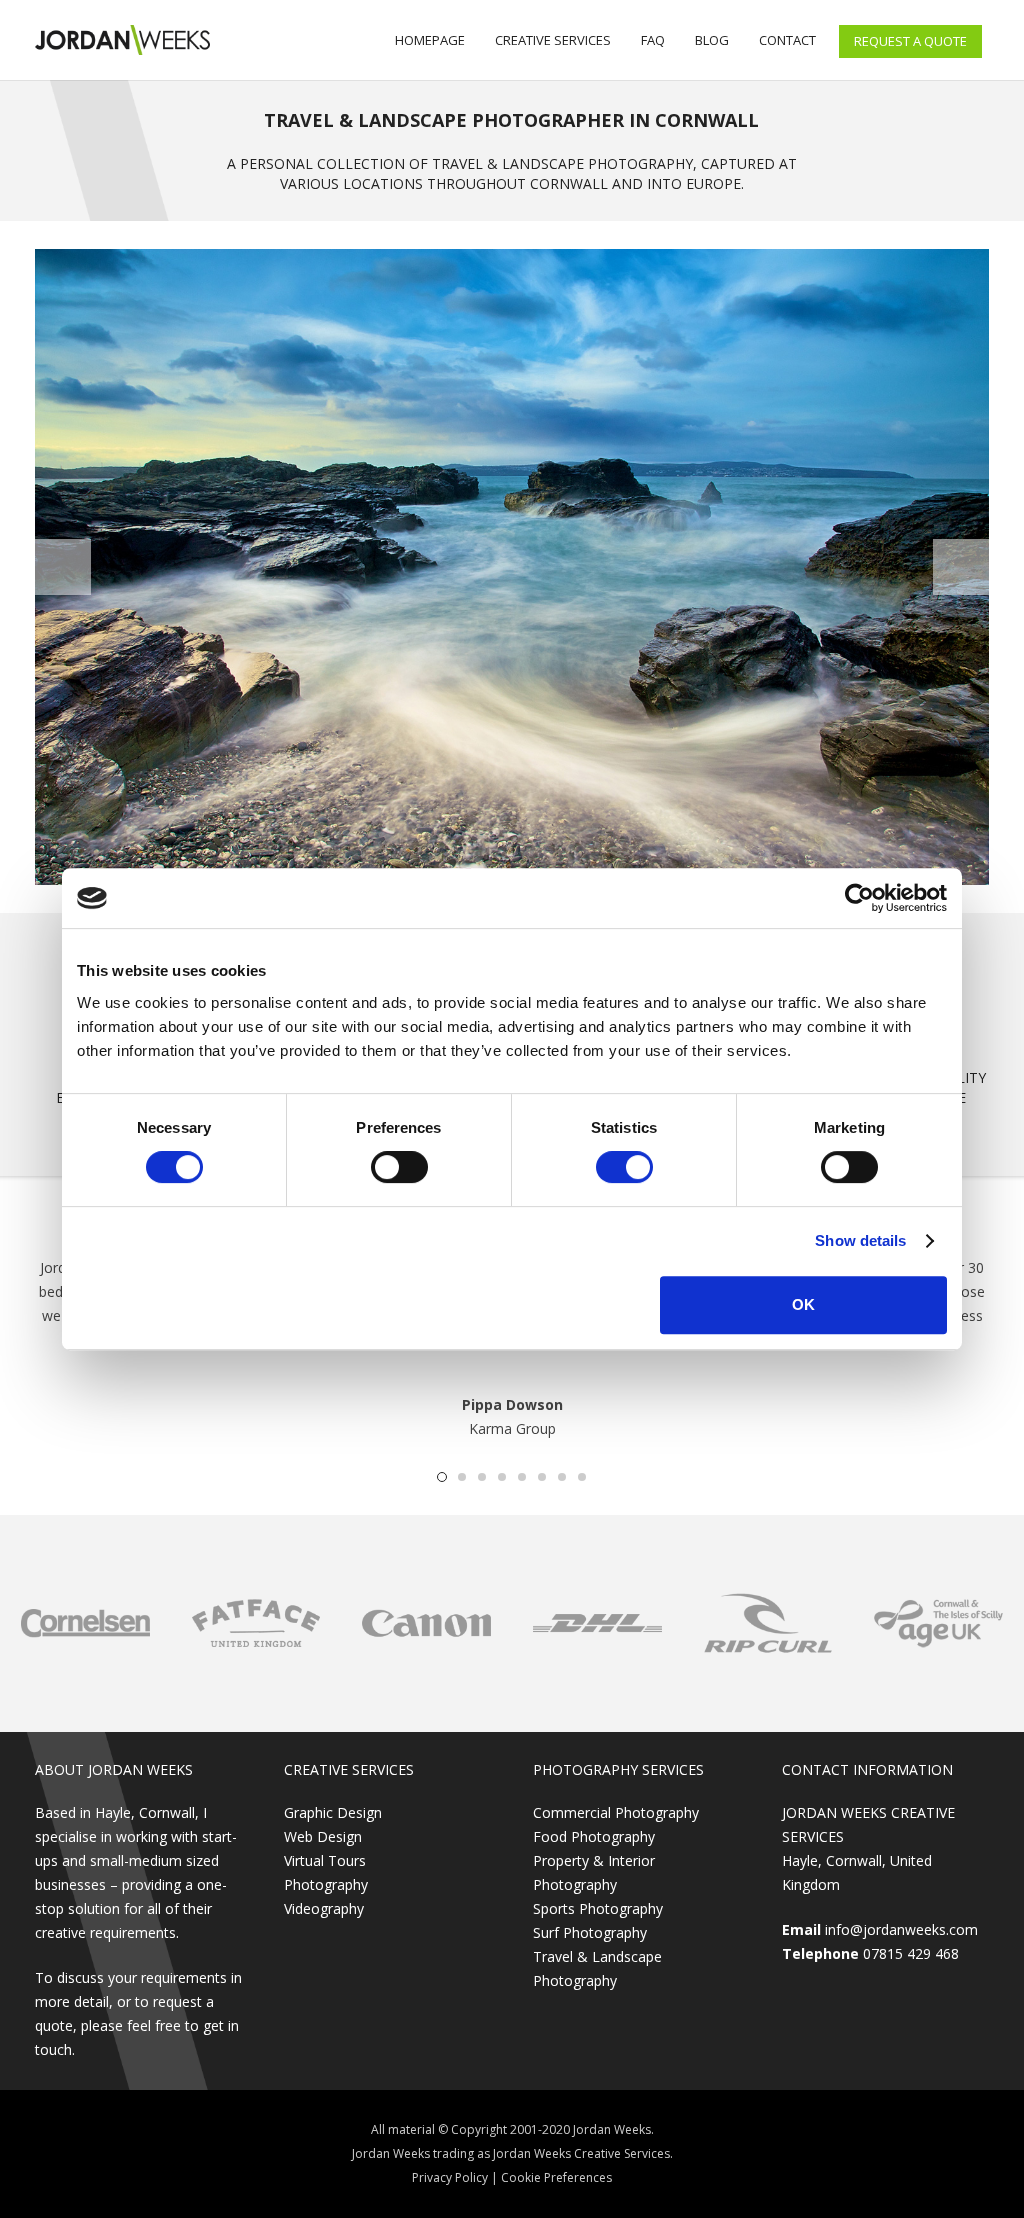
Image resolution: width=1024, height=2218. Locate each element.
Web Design (323, 1836)
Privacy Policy (450, 2177)
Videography (324, 1908)
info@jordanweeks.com (901, 1929)
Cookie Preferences (556, 2177)
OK (803, 1304)
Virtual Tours (325, 1860)
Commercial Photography (616, 1812)
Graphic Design (333, 1812)
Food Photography (594, 1836)
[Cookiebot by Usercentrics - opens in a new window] (859, 898)
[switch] (399, 1167)
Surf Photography (590, 1932)
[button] (442, 1477)
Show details (860, 1240)
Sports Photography (598, 1908)
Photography (326, 1884)
